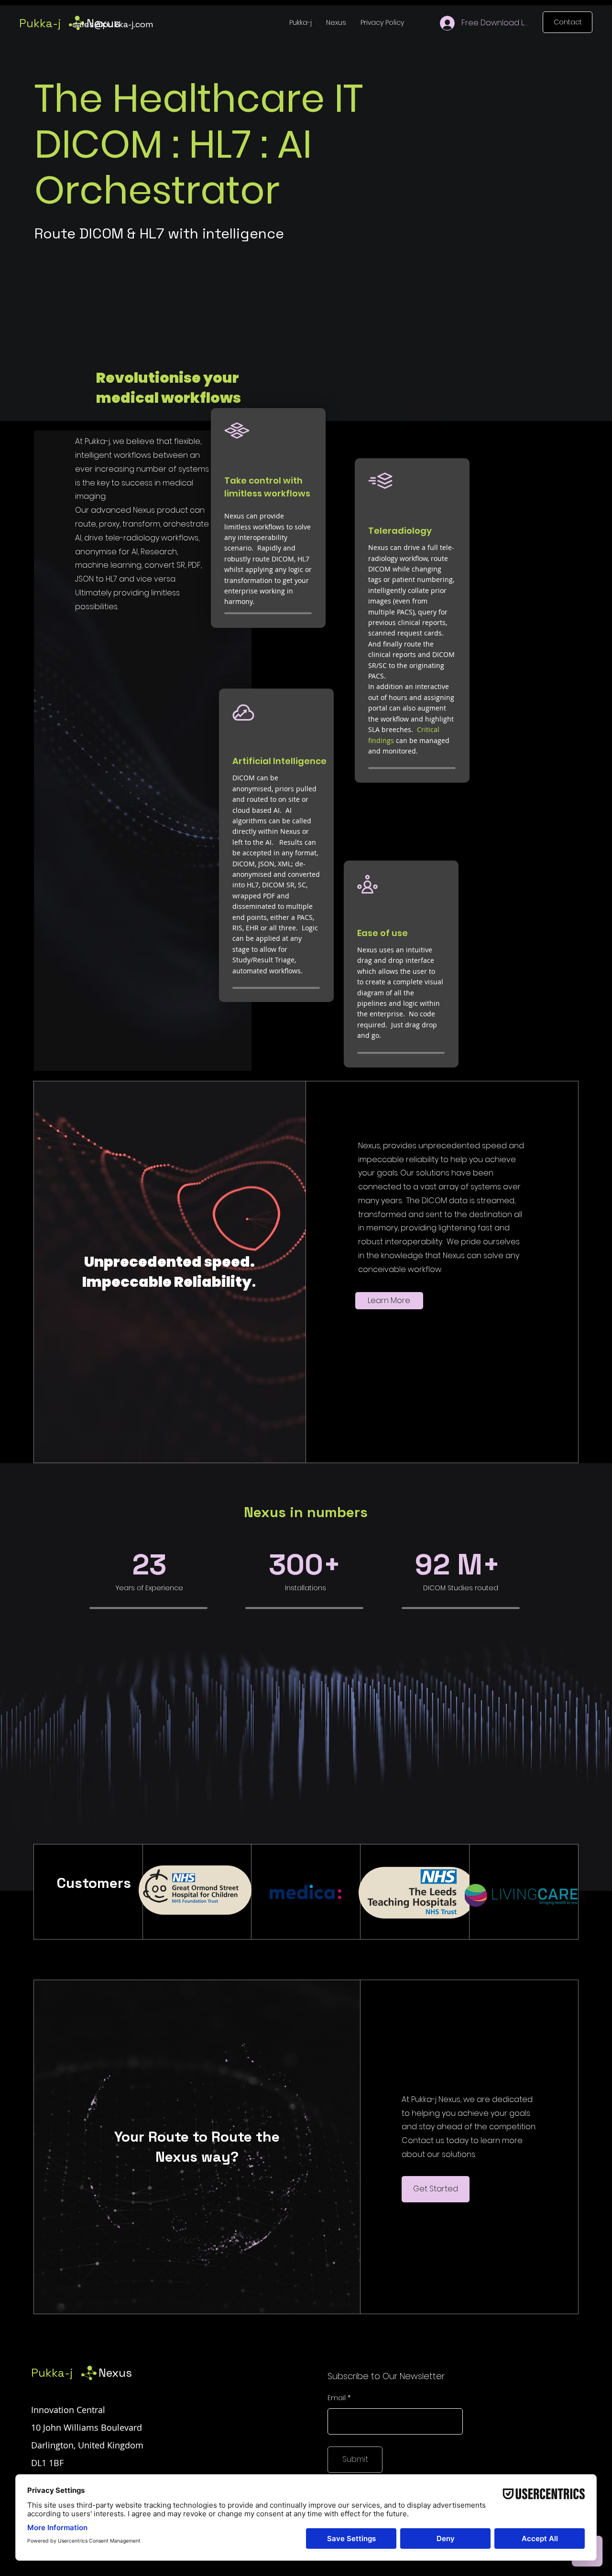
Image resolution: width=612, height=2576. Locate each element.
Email (337, 2398)
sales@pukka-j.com (113, 24)
